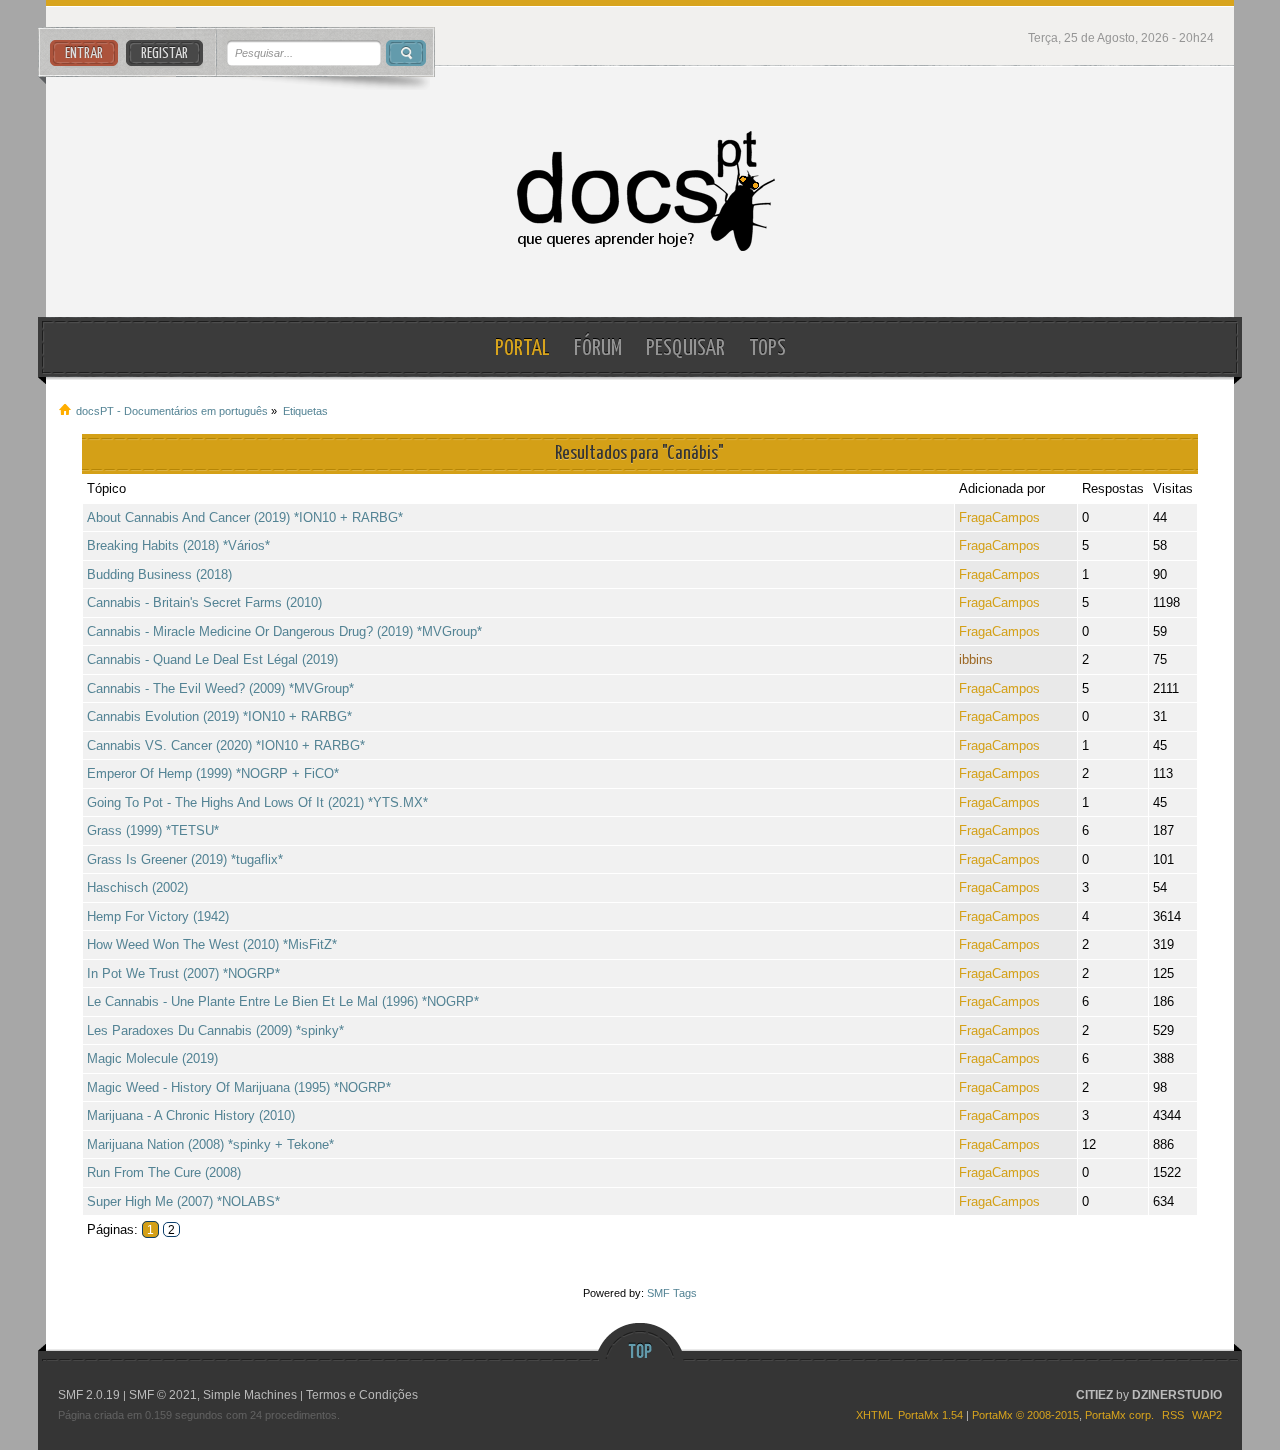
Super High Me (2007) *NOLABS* (183, 1201)
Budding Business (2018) (159, 574)
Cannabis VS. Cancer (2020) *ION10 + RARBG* (226, 745)
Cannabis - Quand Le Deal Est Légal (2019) (212, 659)
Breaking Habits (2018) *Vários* (178, 545)
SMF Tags (672, 1293)
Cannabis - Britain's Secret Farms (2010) (204, 602)
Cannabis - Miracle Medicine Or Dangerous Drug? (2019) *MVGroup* (284, 631)
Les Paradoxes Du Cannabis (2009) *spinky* (215, 1030)
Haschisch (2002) (137, 887)
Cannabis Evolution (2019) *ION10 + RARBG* (219, 716)
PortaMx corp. (1119, 1415)
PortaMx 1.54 (930, 1415)
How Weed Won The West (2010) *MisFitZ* (212, 944)
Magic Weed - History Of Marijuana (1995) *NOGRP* (239, 1087)
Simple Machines (250, 1395)
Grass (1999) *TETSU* (153, 830)
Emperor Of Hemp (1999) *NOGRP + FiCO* (213, 773)
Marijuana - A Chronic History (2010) (191, 1115)
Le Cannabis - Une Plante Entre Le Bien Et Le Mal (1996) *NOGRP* (283, 1001)
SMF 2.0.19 (89, 1395)
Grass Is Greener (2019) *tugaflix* (185, 859)
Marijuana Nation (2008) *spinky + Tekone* (210, 1144)
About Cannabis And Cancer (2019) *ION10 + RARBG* (245, 517)
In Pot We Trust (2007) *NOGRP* (183, 973)
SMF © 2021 (163, 1395)
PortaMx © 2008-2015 (1025, 1415)
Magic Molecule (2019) (152, 1058)
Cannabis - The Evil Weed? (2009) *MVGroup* (220, 688)
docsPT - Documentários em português (640, 191)
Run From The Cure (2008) (164, 1172)
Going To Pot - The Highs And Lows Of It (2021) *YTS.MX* (257, 802)
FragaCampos (999, 517)
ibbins (976, 659)
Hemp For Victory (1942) (158, 916)
